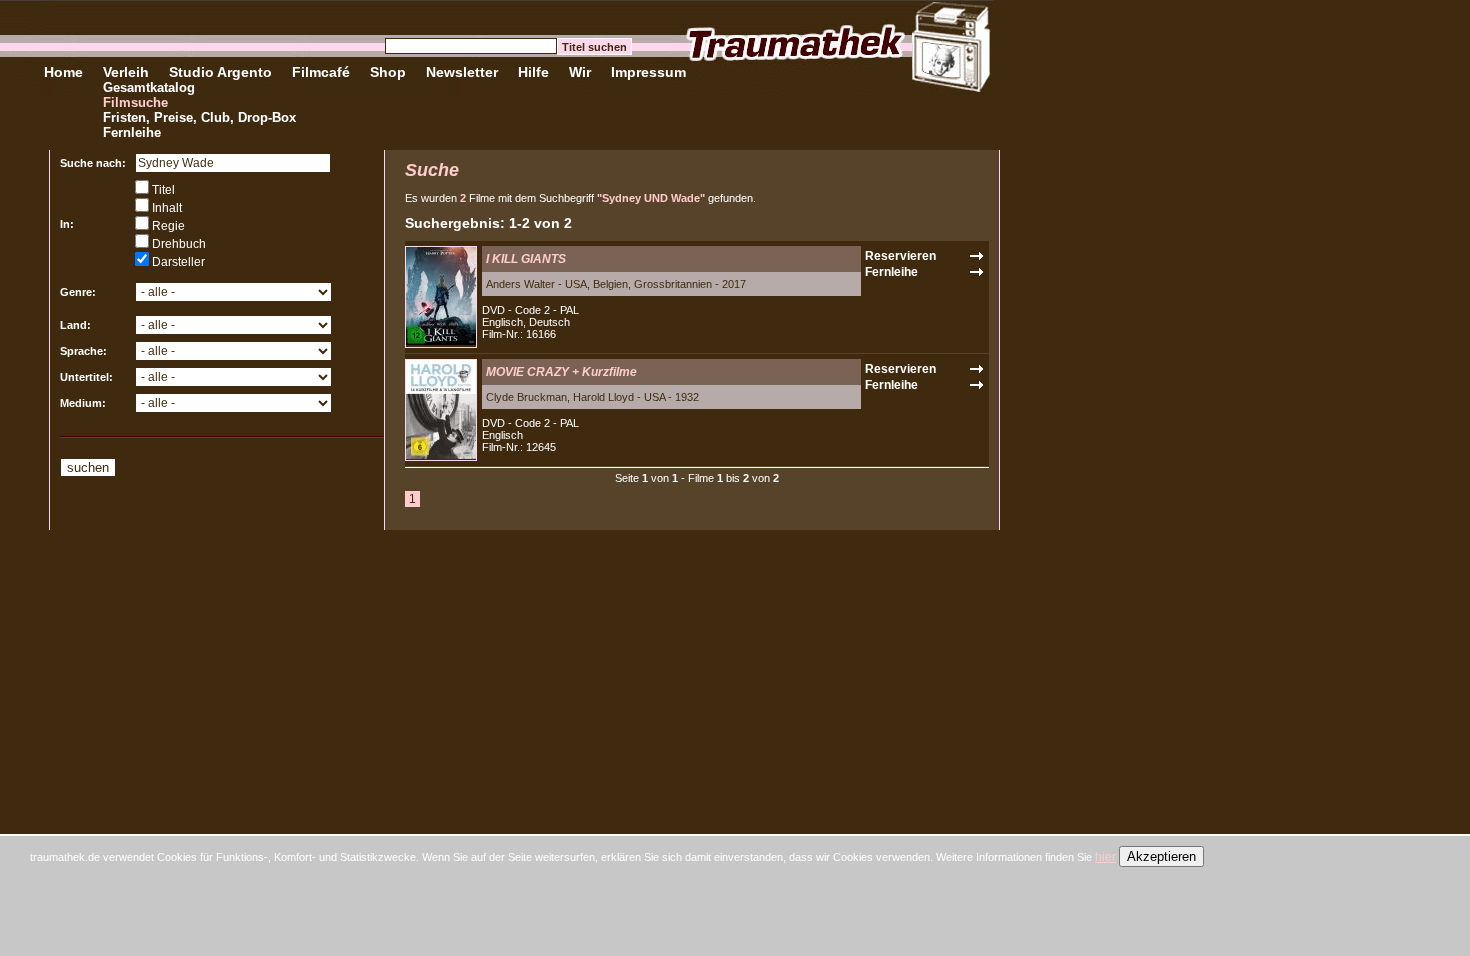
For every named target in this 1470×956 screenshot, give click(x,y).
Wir (580, 72)
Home (63, 72)
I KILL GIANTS (526, 259)
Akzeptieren (1161, 856)
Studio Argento (220, 72)
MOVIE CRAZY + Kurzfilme (561, 372)
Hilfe (533, 72)
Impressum (648, 72)
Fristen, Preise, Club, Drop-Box (199, 117)
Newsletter (462, 72)
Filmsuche (135, 102)
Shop (388, 72)
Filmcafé (321, 72)
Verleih (126, 72)
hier (1105, 857)
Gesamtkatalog (149, 87)
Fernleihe (132, 132)
